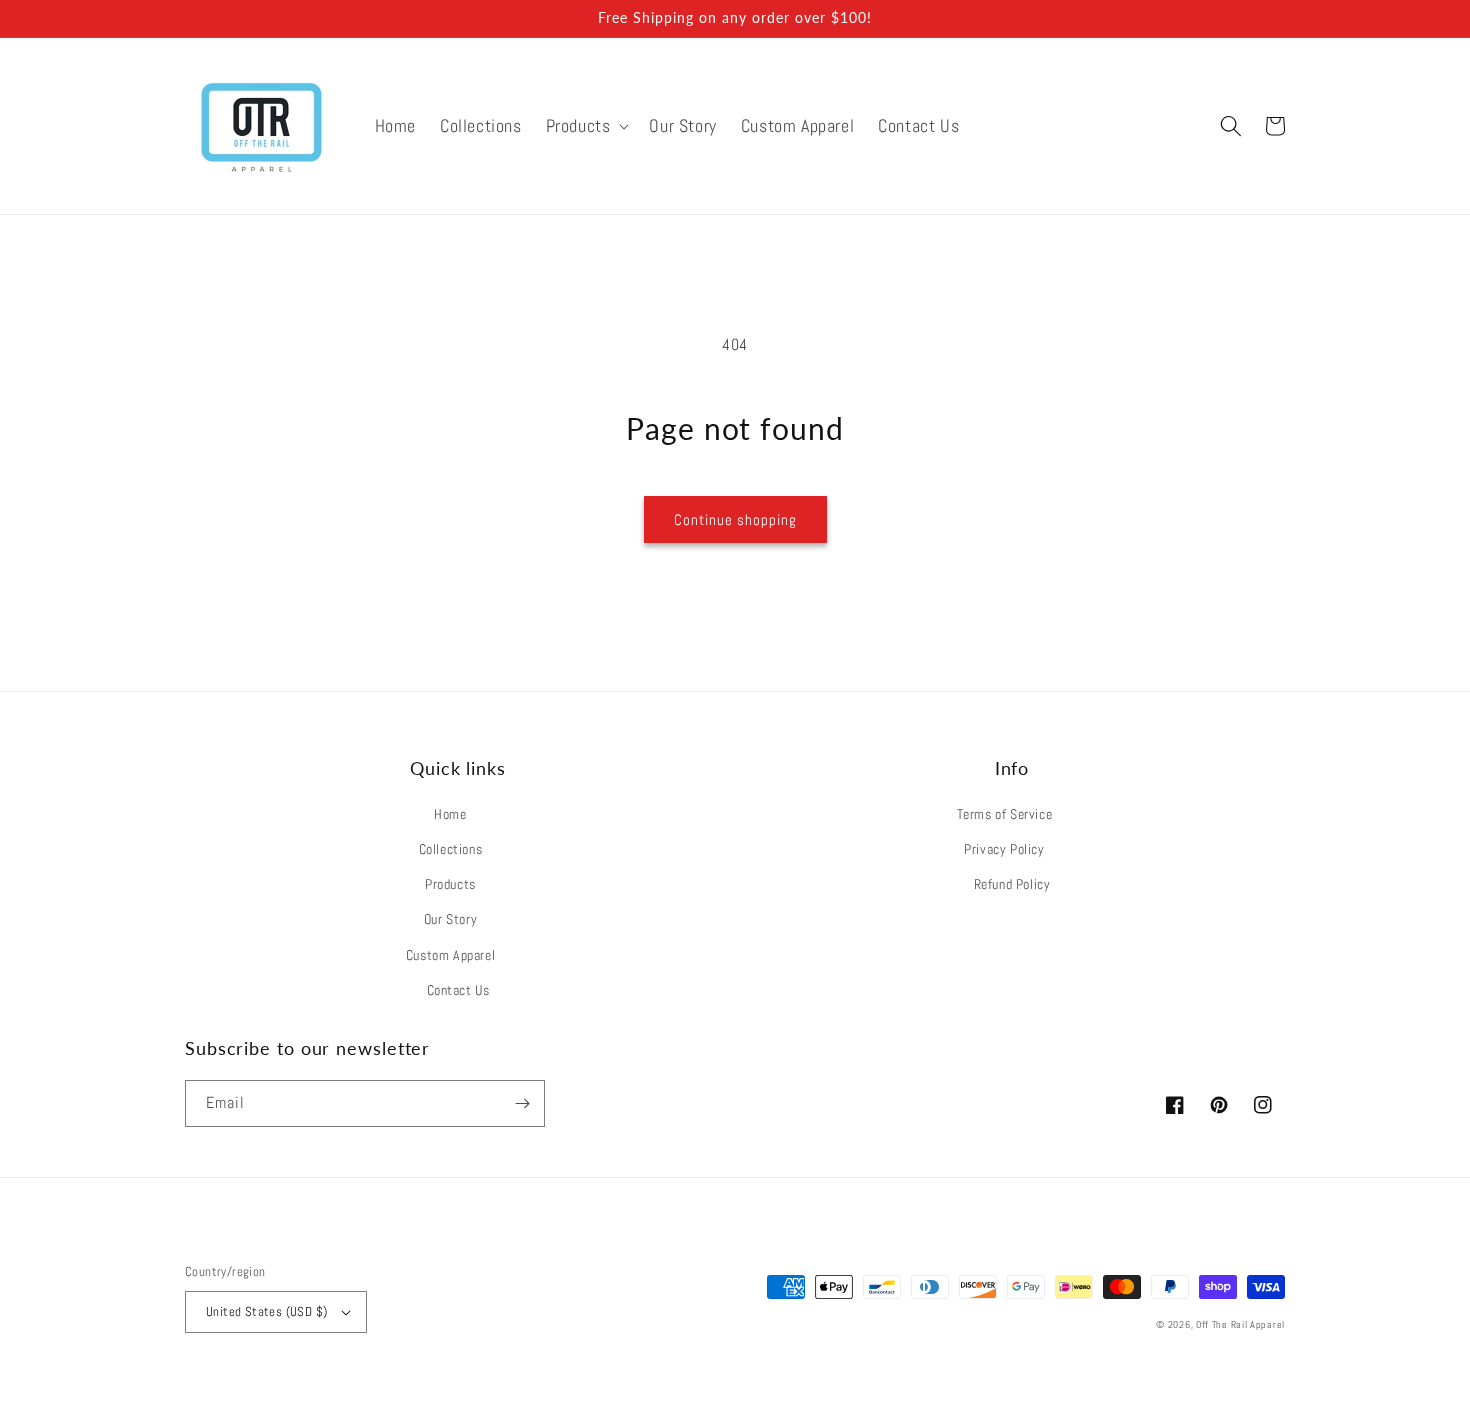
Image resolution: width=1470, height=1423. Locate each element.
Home (450, 814)
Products (450, 884)
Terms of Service (1005, 814)
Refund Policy (1012, 884)
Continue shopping (735, 519)
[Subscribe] (522, 1103)
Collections (451, 849)
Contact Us (458, 990)
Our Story (450, 919)
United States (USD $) (266, 1311)
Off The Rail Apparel (1240, 1324)
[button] (586, 125)
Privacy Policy (1004, 849)
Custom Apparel (450, 955)
